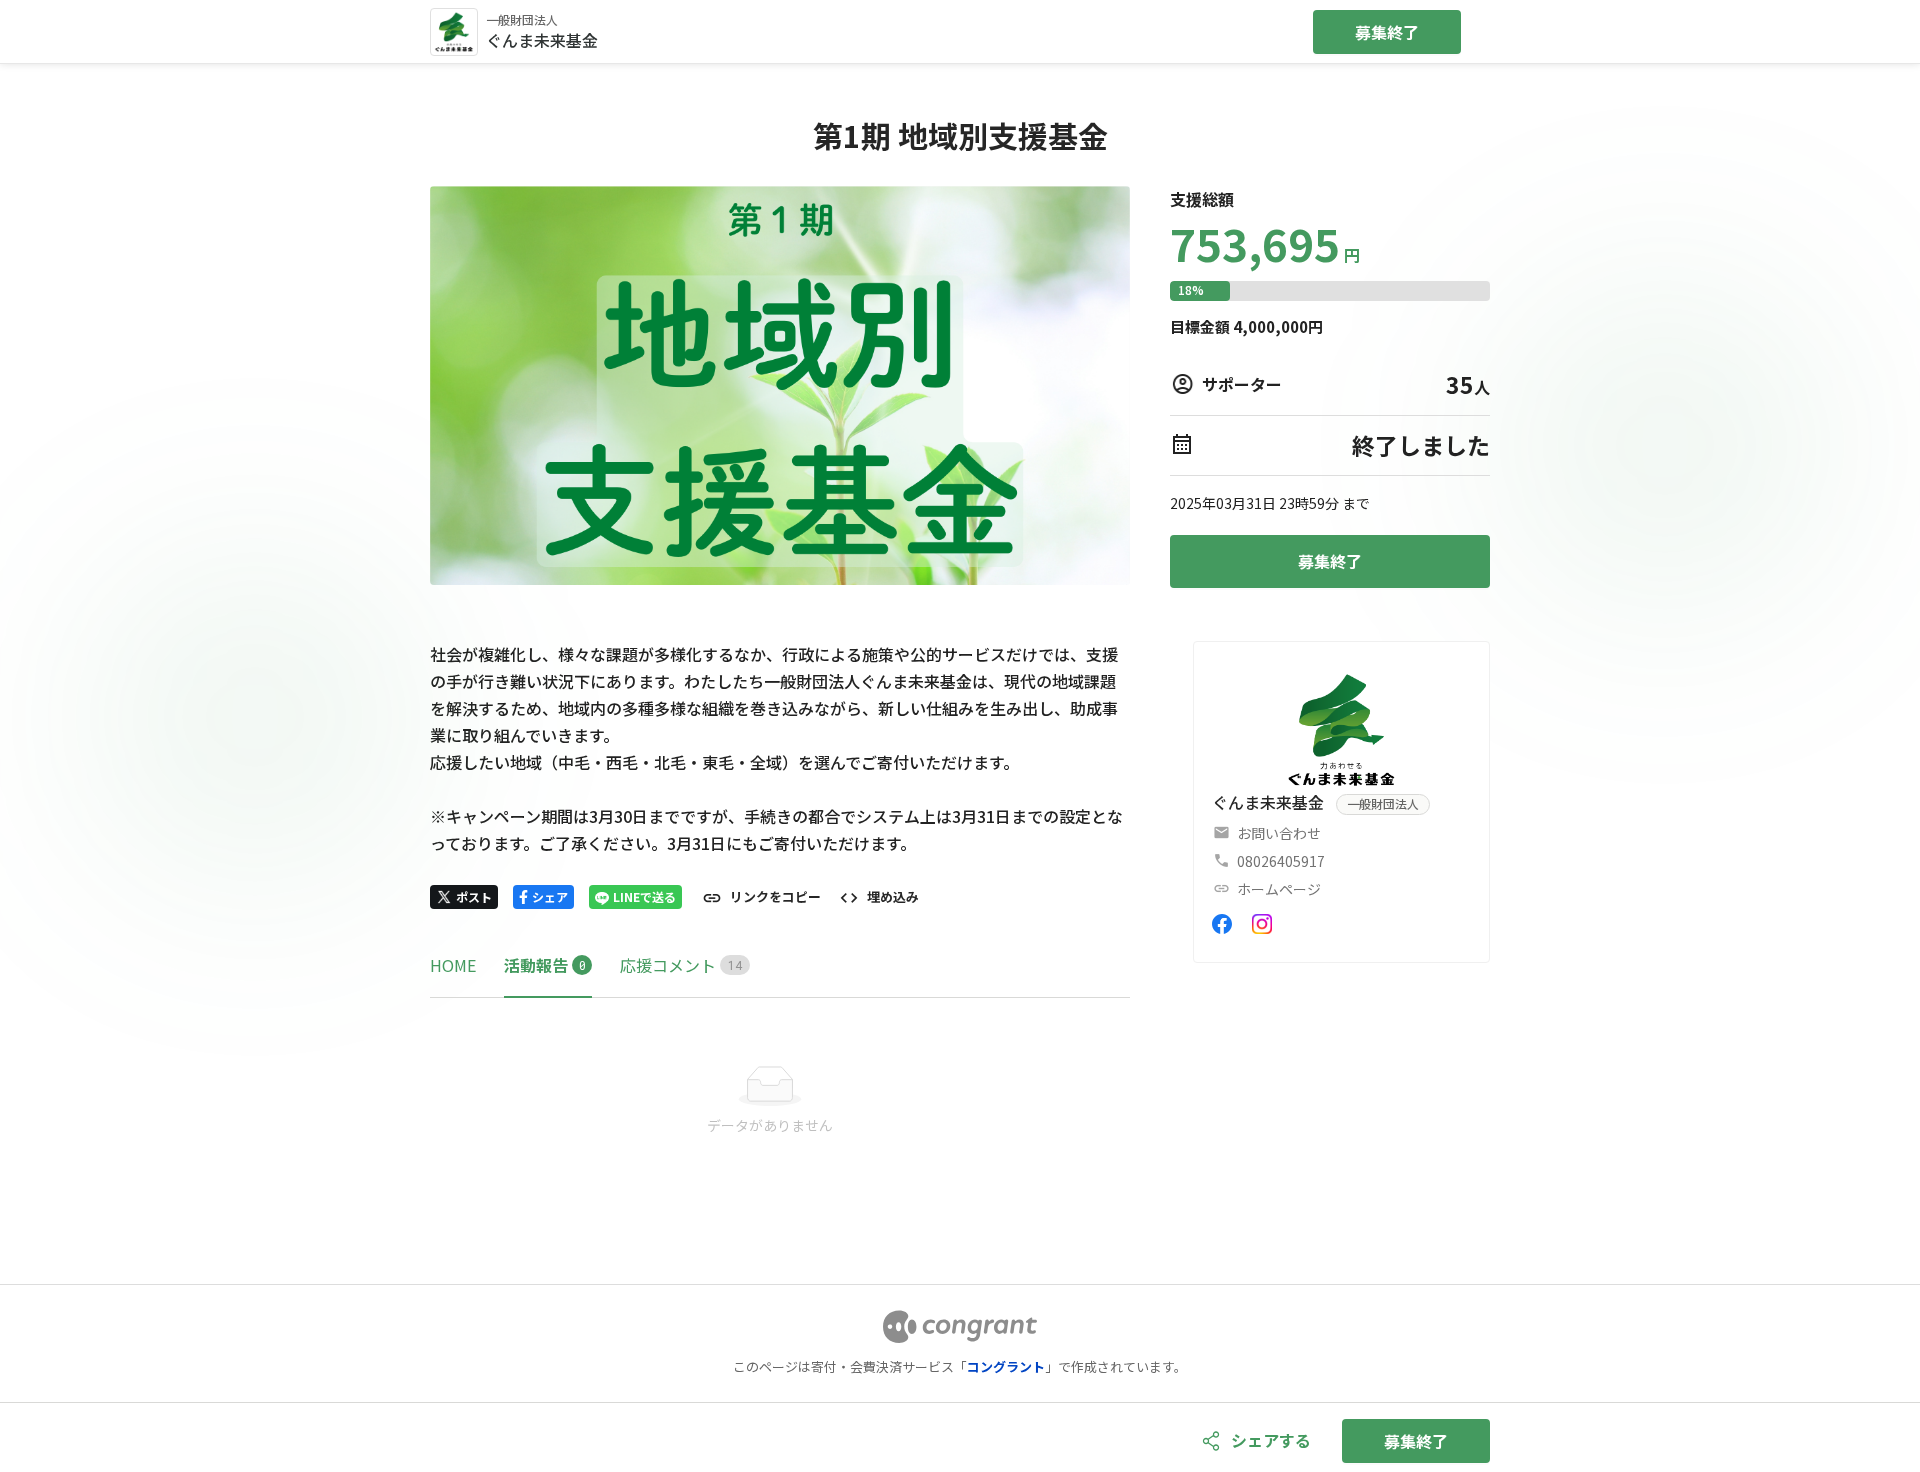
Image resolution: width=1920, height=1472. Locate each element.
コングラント (1006, 1366)
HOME (453, 965)
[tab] (453, 965)
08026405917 (1281, 861)
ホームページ (1279, 889)
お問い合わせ (1279, 833)
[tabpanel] (780, 1101)
